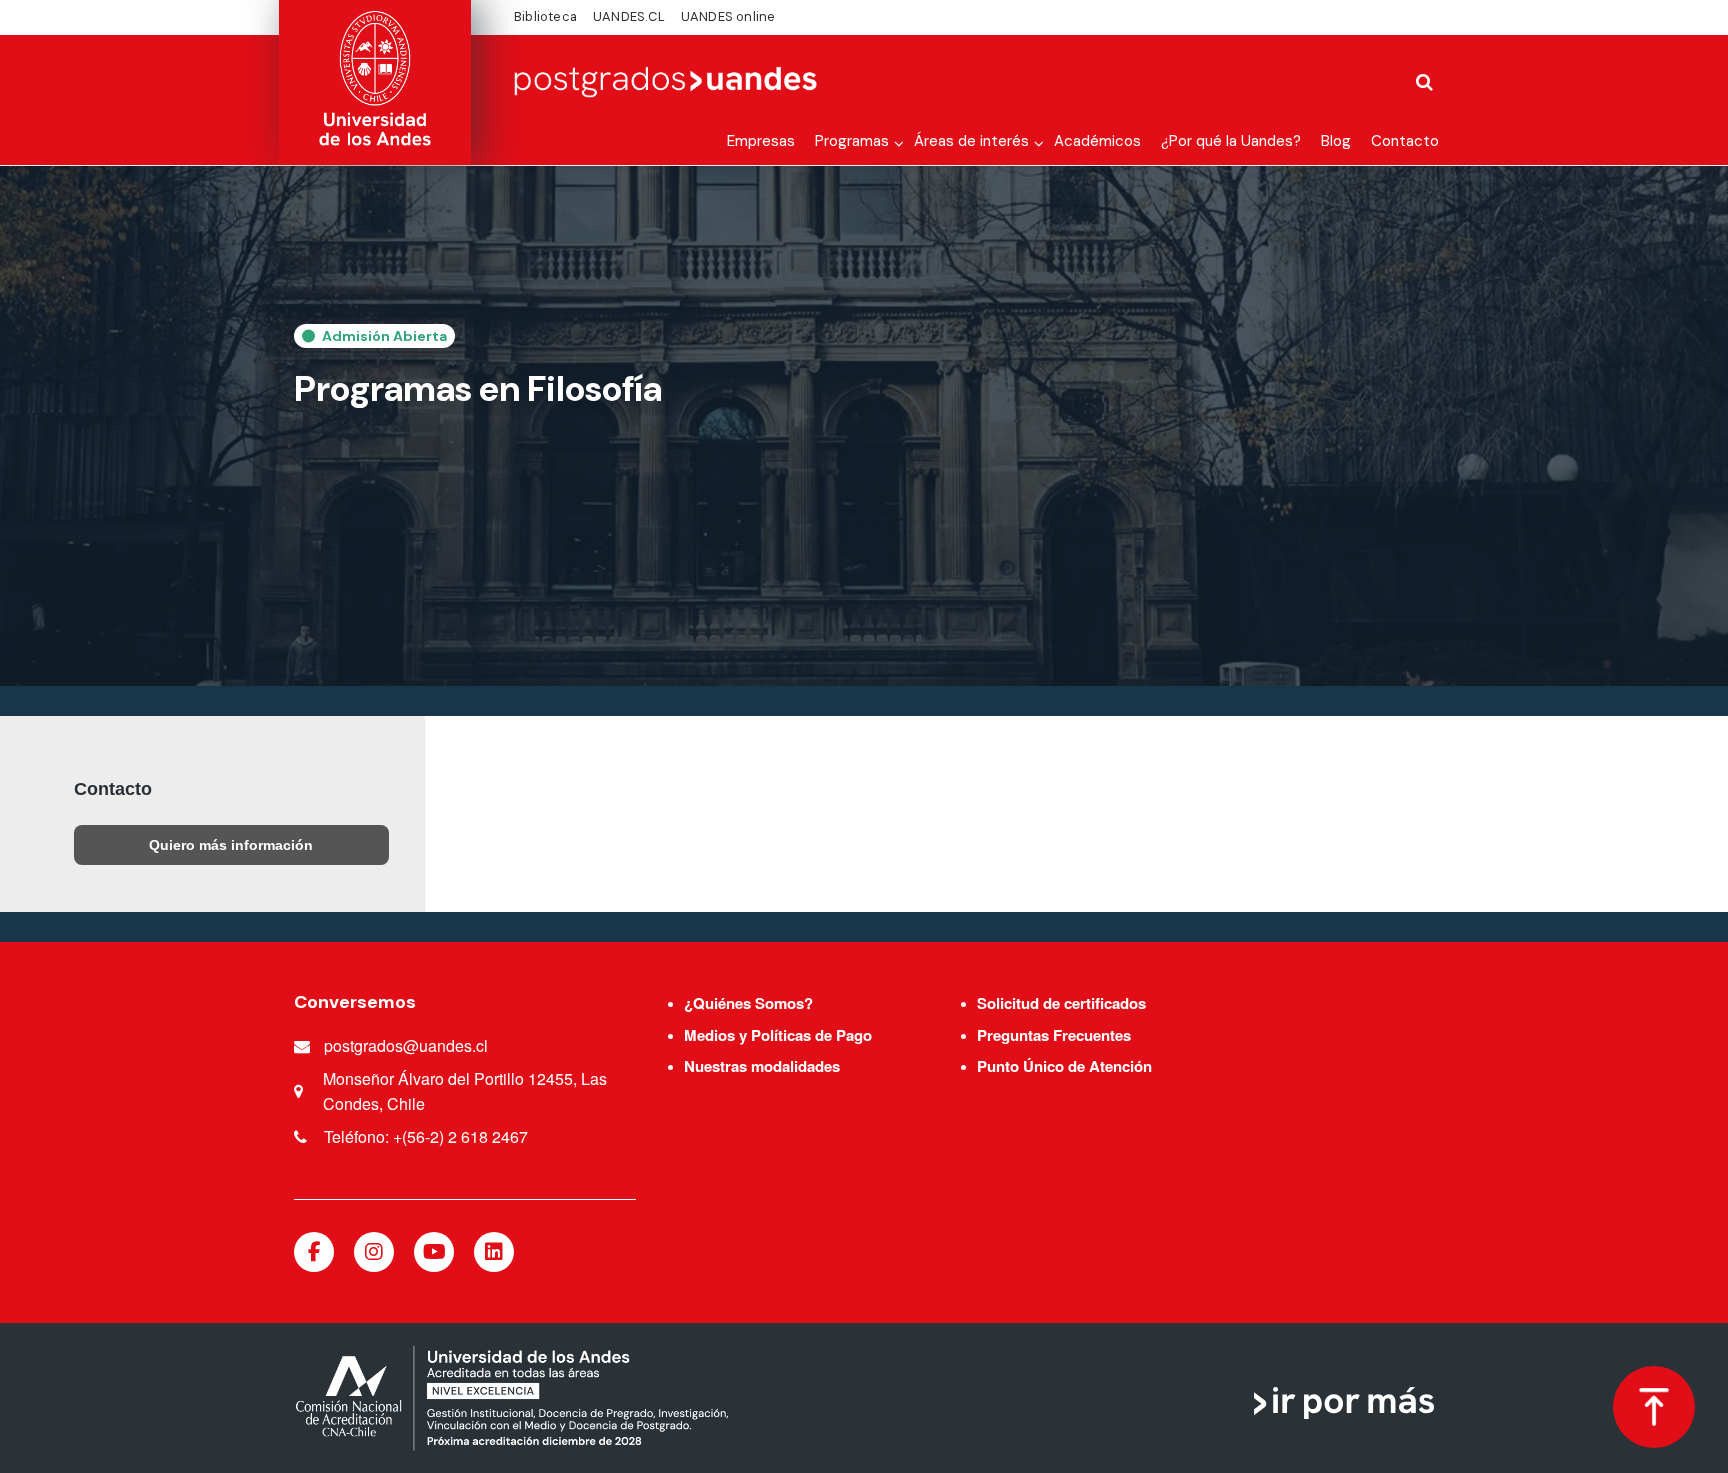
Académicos (1097, 141)
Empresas (761, 141)
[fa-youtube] (434, 1252)
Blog (1336, 141)
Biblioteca (545, 16)
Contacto (1405, 141)
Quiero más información (231, 845)
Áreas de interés (971, 141)
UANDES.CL (629, 16)
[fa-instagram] (374, 1252)
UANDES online (728, 16)
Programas (852, 141)
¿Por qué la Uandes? (1231, 141)
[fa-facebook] (314, 1252)
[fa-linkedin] (494, 1252)
